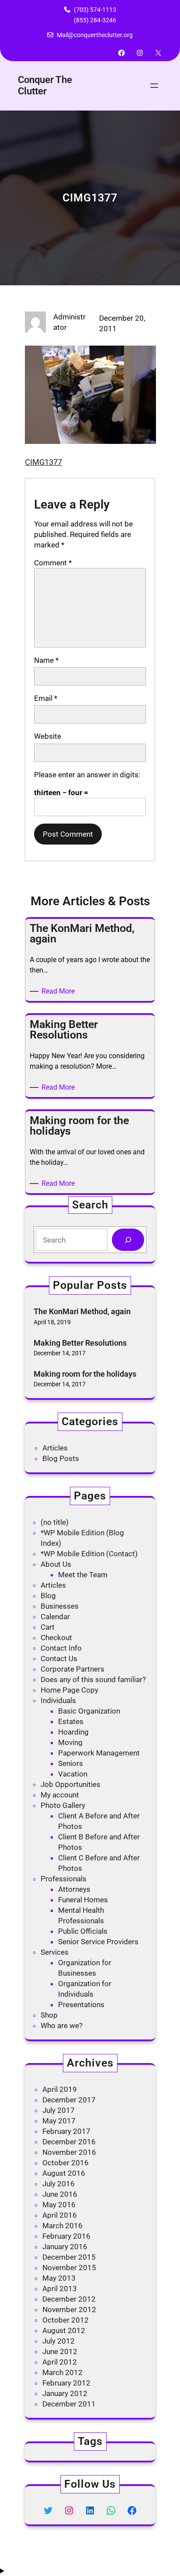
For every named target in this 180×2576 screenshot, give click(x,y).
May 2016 (59, 2205)
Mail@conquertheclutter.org (95, 35)
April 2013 (60, 2289)
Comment (53, 563)
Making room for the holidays (85, 1374)
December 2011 (69, 2404)
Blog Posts (61, 1458)
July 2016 (59, 2184)
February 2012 (66, 2383)
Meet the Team (83, 1575)
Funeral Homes (83, 1900)
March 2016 (62, 2226)
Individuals (58, 1700)
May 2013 (59, 2278)
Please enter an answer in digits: (87, 775)
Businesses (60, 1606)
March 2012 (62, 2372)
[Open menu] (154, 86)
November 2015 (69, 2268)
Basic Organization (89, 1711)
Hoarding (73, 1732)
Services (55, 1952)
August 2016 (64, 2173)
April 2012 (60, 2362)
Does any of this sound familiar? (93, 1679)
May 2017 (59, 2121)
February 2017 (66, 2131)
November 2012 (69, 2309)
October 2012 (66, 2320)
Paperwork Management (99, 1753)
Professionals (64, 1879)
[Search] (128, 1240)
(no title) (55, 1522)
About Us (56, 1564)
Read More (60, 992)
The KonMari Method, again (82, 1311)
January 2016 (65, 2247)
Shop (49, 2015)
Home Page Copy (69, 1690)
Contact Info (61, 1648)
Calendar (55, 1617)
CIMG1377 (43, 462)
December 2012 (69, 2299)
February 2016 (66, 2236)
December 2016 (69, 2142)
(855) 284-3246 (95, 20)
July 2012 (59, 2341)
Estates (71, 1721)
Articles (55, 1448)
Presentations (81, 2005)
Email (46, 698)
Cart (48, 1627)
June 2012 (60, 2351)
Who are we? (62, 2025)
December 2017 (69, 2100)
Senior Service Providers (98, 1942)
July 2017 (59, 2110)
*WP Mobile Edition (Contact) (89, 1554)
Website (48, 736)
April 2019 (60, 2089)
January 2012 (65, 2393)
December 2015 (69, 2257)
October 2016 (66, 2163)
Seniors (71, 1763)
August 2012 (64, 2330)
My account (60, 1795)
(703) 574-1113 (95, 10)
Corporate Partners (73, 1669)
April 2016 (60, 2215)
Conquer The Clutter (45, 85)
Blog (48, 1596)
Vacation (73, 1774)
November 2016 (69, 2152)
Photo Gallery (63, 1805)
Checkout (56, 1638)
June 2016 (60, 2194)
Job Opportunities (71, 1784)
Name (46, 660)
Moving (70, 1742)
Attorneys (74, 1889)
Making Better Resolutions (80, 1343)
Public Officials (83, 1931)
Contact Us (59, 1658)
